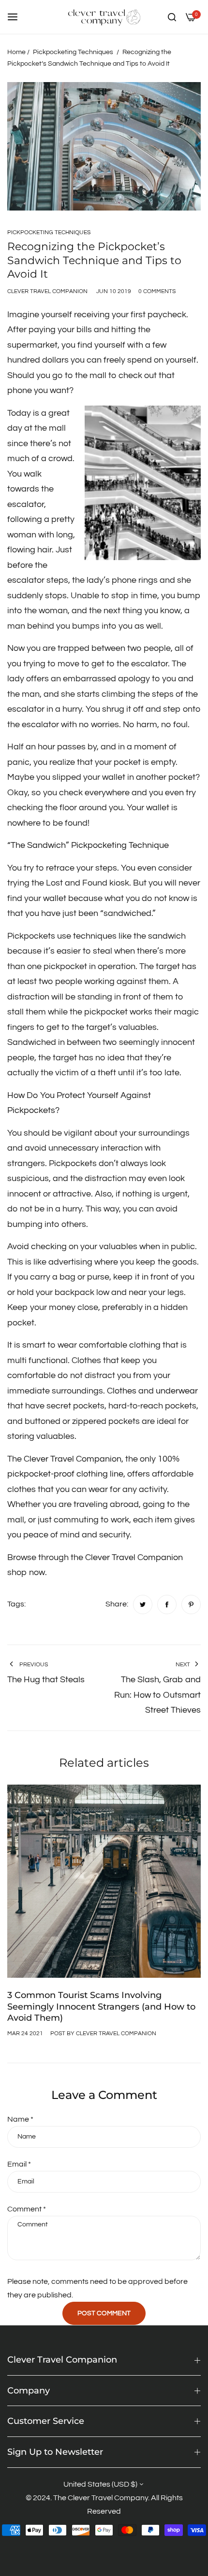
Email (19, 2164)
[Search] (172, 17)
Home (16, 52)
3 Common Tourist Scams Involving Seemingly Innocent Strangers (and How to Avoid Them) (101, 2006)
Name (20, 2119)
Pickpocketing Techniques (73, 52)
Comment (27, 2209)
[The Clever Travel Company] (104, 17)
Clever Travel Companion (134, 1557)
